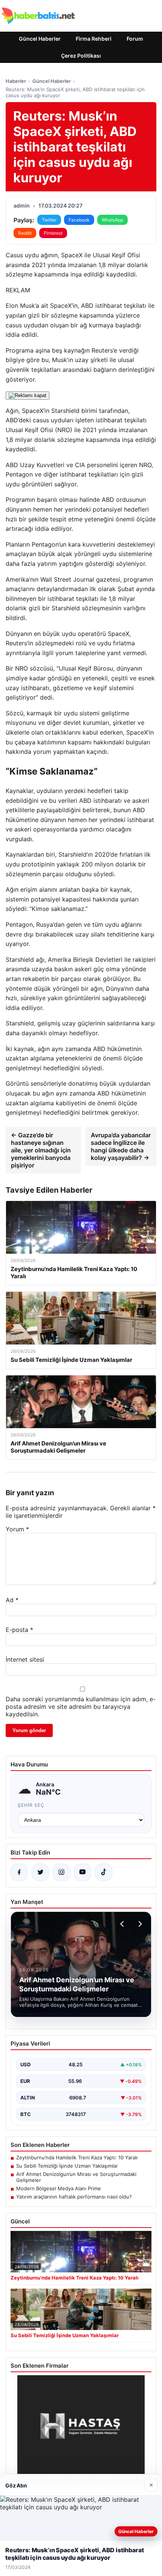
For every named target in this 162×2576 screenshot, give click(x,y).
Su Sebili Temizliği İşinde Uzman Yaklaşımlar (67, 2166)
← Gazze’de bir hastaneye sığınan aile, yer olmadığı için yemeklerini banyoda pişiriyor (41, 1150)
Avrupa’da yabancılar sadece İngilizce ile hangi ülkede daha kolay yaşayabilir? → (121, 1146)
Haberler (16, 81)
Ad (12, 1600)
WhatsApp (112, 220)
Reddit (25, 233)
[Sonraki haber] (139, 1924)
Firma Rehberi (94, 39)
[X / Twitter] (40, 1872)
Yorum (17, 1529)
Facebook (79, 220)
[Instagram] (61, 1872)
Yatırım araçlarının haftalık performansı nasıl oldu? (74, 2197)
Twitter (49, 220)
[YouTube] (83, 1872)
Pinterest (53, 233)
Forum (135, 39)
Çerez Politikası (81, 56)
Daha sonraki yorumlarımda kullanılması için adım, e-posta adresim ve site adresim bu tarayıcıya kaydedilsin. (81, 1707)
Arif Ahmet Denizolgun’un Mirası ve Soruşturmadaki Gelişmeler (76, 2177)
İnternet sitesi (25, 1659)
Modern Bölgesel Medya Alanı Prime (59, 2188)
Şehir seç (31, 1805)
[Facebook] (19, 1872)
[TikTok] (104, 1872)
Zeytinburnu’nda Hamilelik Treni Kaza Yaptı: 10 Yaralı (77, 2157)
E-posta (19, 1630)
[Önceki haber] (123, 1924)
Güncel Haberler (40, 39)
